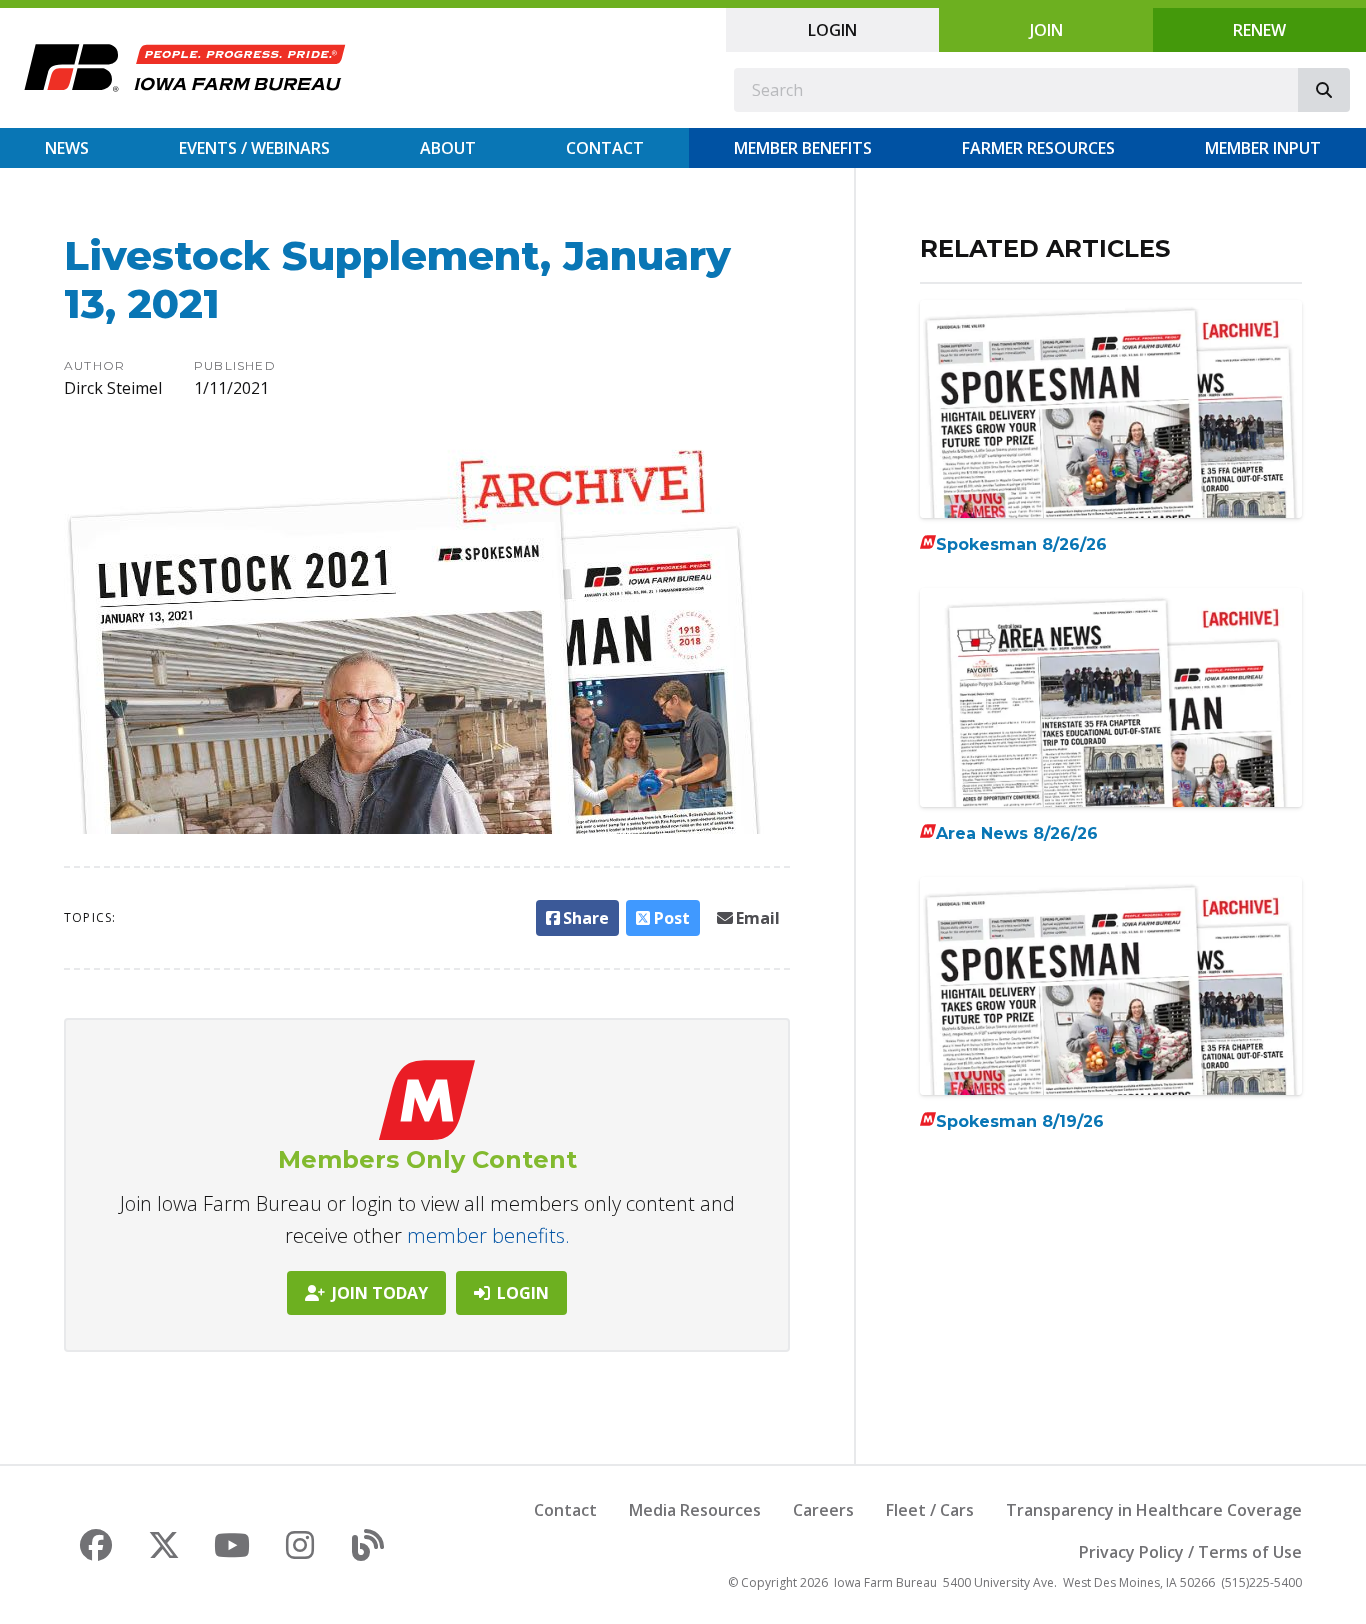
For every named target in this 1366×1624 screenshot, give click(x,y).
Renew (1259, 30)
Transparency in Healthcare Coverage (1154, 1510)
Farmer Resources (1038, 148)
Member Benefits (803, 148)
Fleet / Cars (930, 1510)
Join (1046, 30)
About (448, 148)
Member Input (1263, 148)
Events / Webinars (254, 148)
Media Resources (695, 1510)
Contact (605, 148)
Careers (823, 1510)
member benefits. (488, 1235)
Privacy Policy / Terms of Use (1190, 1552)
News (67, 148)
